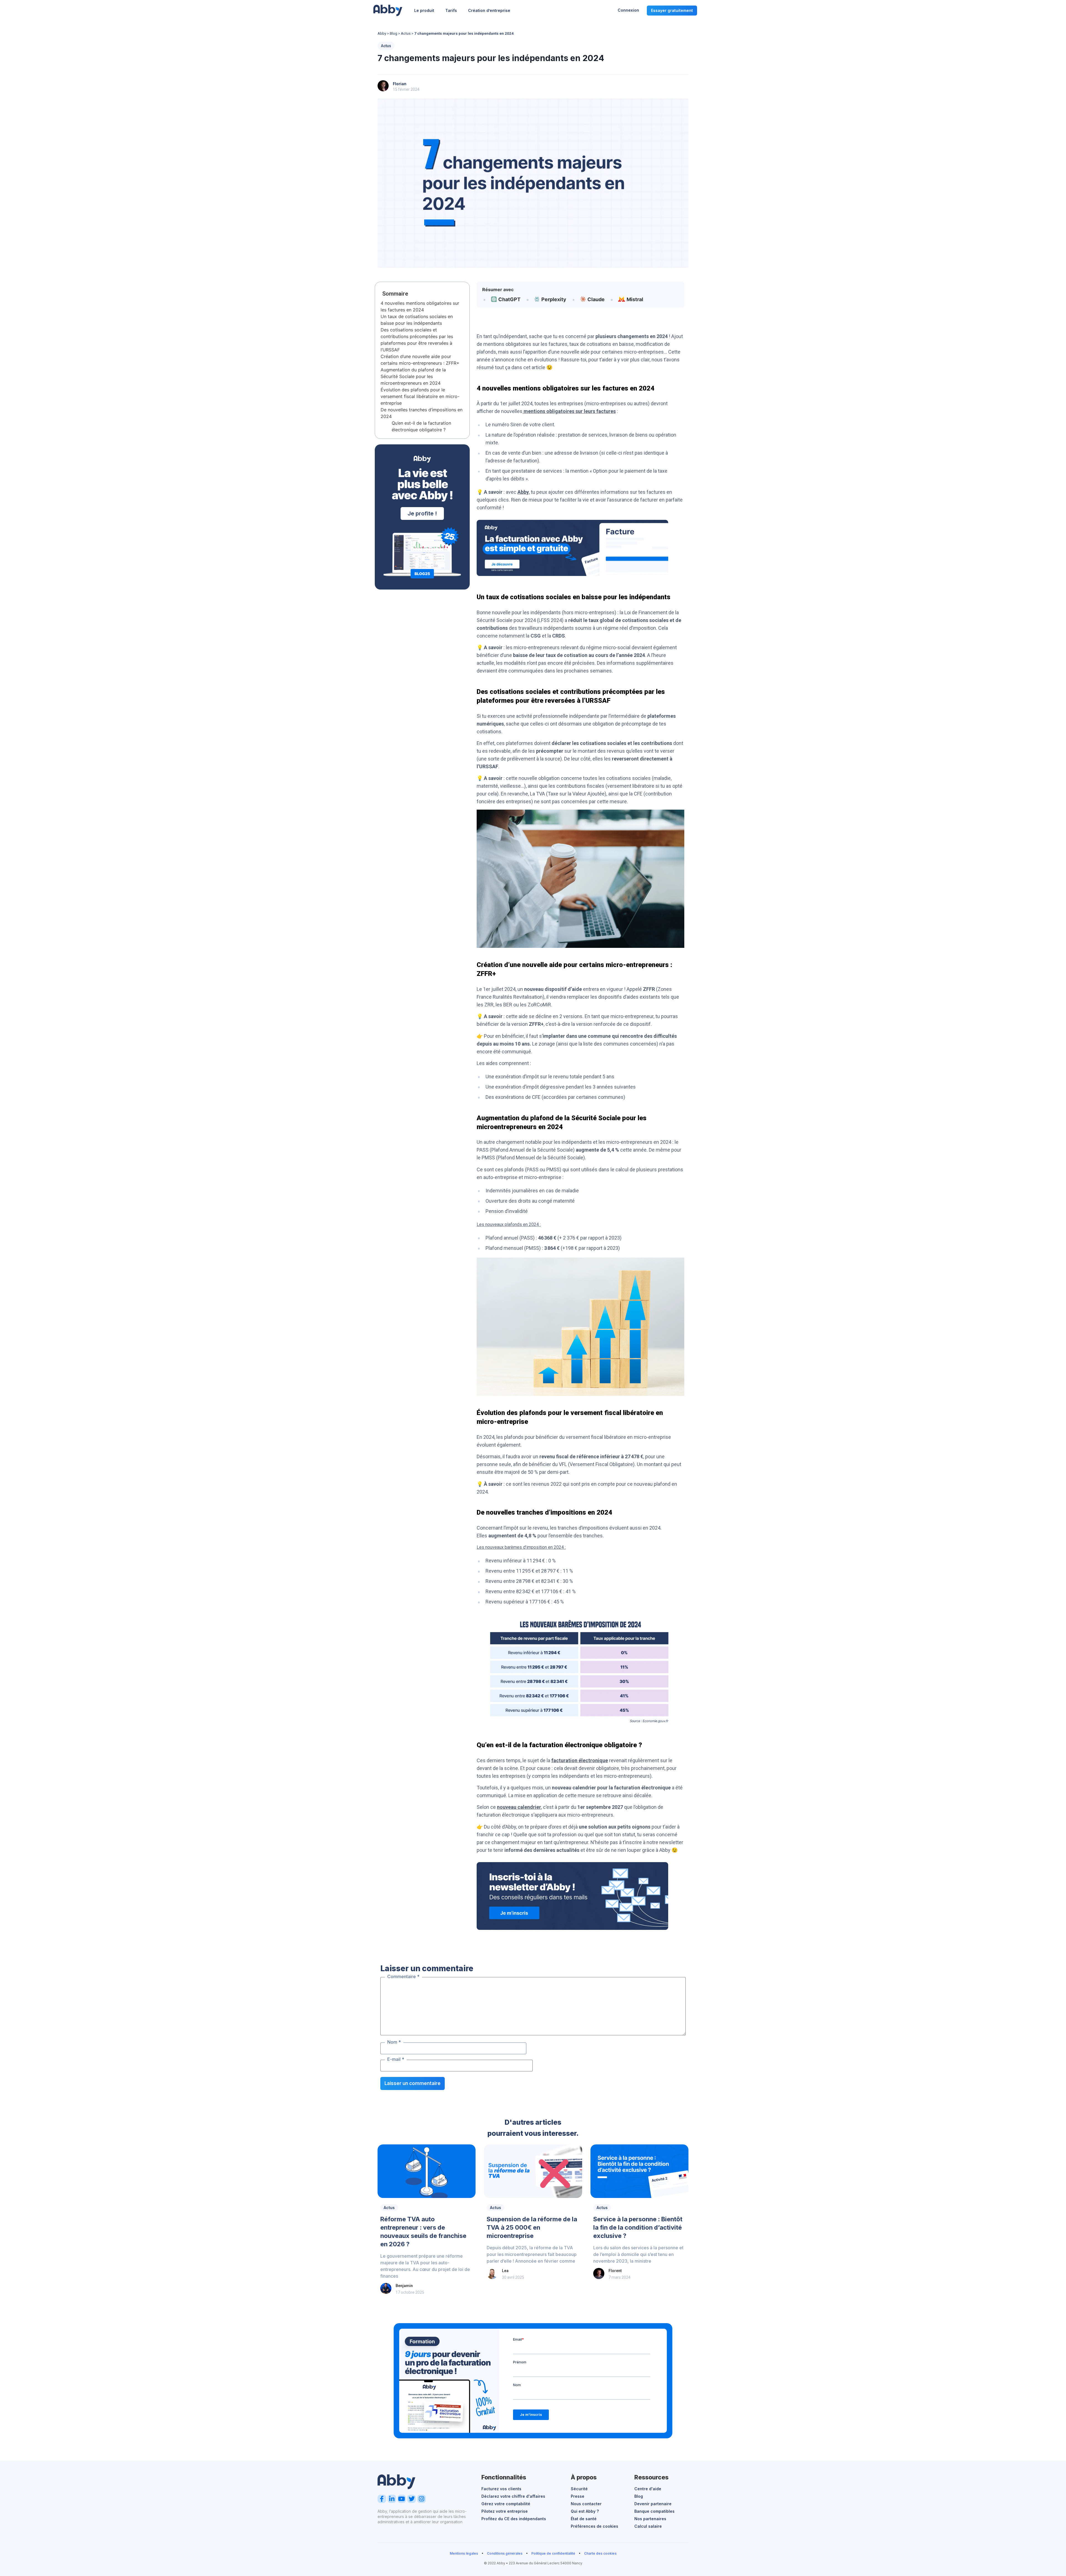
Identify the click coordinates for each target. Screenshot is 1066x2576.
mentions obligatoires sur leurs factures (569, 411)
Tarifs (451, 10)
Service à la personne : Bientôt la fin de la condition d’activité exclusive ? (638, 2227)
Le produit (424, 10)
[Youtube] (402, 2499)
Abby (382, 33)
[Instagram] (422, 2499)
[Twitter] (412, 2499)
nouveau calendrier (519, 1807)
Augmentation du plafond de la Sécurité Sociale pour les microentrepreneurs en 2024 (413, 376)
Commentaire (403, 1976)
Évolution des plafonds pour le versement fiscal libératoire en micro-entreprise (420, 396)
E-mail (396, 2059)
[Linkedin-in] (392, 2499)
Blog (394, 33)
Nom (394, 2042)
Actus (406, 33)
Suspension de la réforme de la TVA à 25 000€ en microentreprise (532, 2227)
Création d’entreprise (489, 10)
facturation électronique (580, 1760)
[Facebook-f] (382, 2499)
